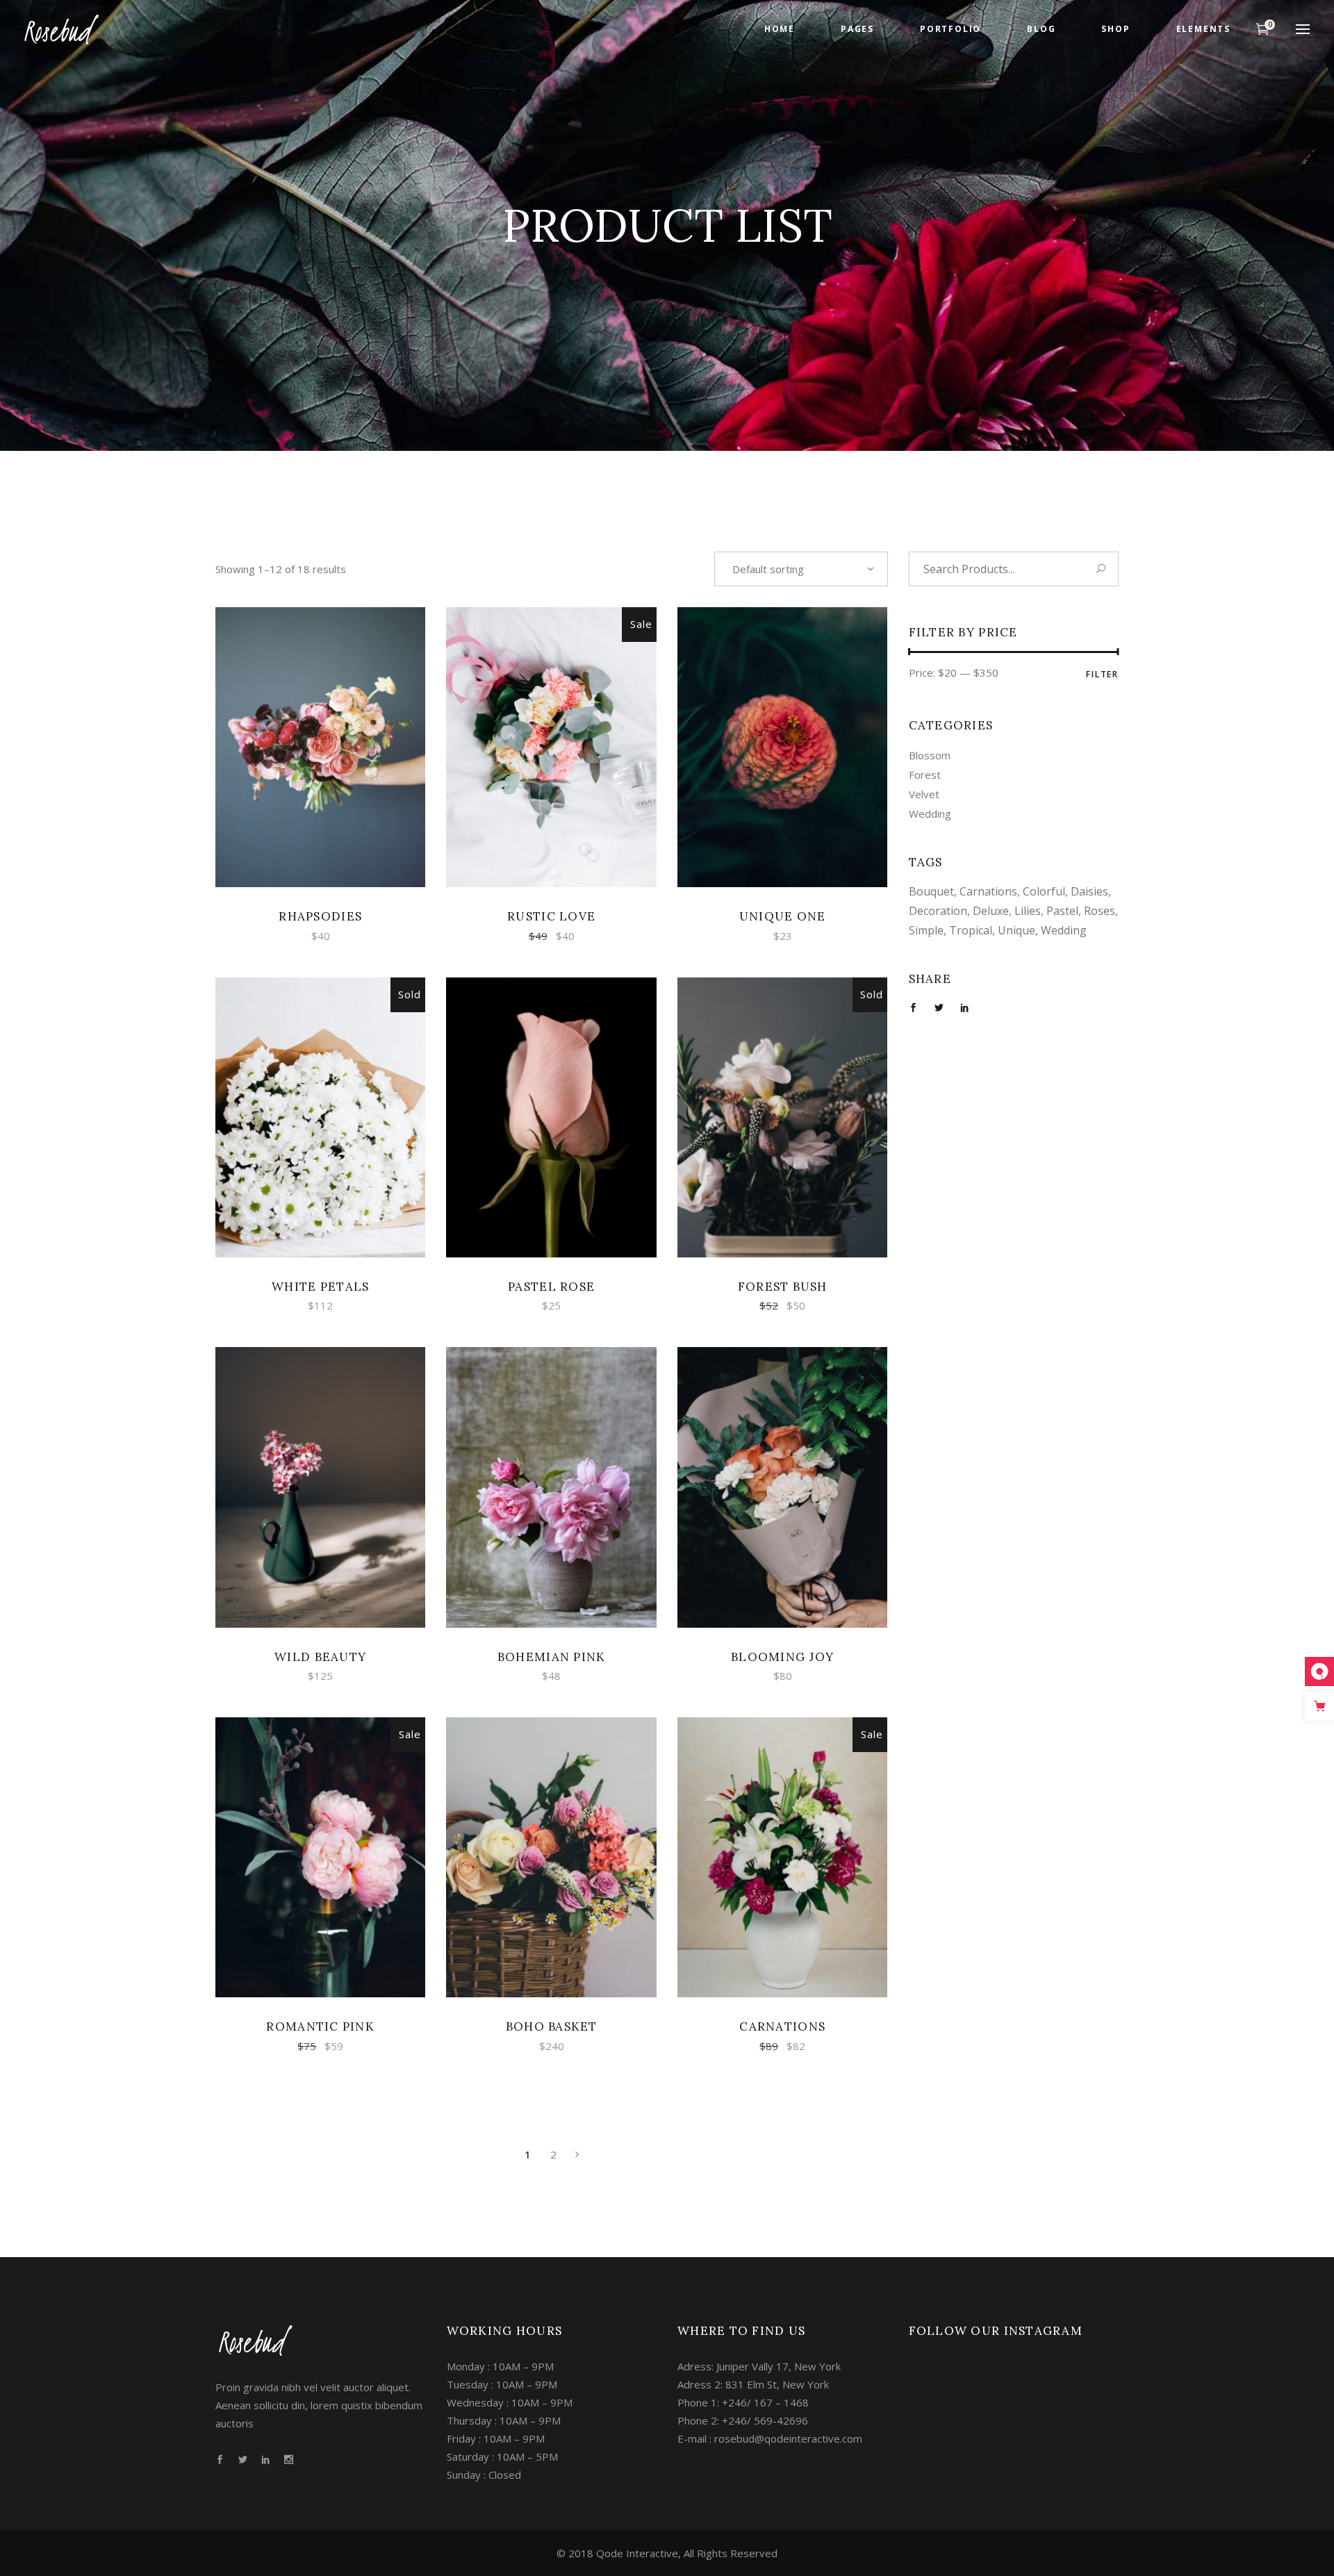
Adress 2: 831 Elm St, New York (753, 2384)
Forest (925, 775)
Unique (1016, 930)
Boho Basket (552, 2026)
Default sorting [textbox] (768, 569)
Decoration (938, 911)
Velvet (924, 794)
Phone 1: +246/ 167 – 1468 (743, 2402)
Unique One (783, 916)
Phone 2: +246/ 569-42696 (743, 2420)
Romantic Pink (320, 2026)
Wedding (930, 814)
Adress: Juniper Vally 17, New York (759, 2366)
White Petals (320, 1287)
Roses (1100, 911)
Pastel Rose (551, 1287)
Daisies (1089, 891)
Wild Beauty (320, 1657)
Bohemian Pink (552, 1657)
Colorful (1044, 891)
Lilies (1028, 911)
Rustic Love (551, 916)
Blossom (930, 755)
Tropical (971, 930)
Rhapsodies (320, 916)
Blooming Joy (782, 1657)
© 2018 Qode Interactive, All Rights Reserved (667, 2553)
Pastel (1062, 911)
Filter (1102, 674)
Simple (926, 930)
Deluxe (991, 911)
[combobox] (801, 569)
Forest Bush (783, 1287)
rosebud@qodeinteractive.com (788, 2438)
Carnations (782, 2026)
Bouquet (931, 891)
